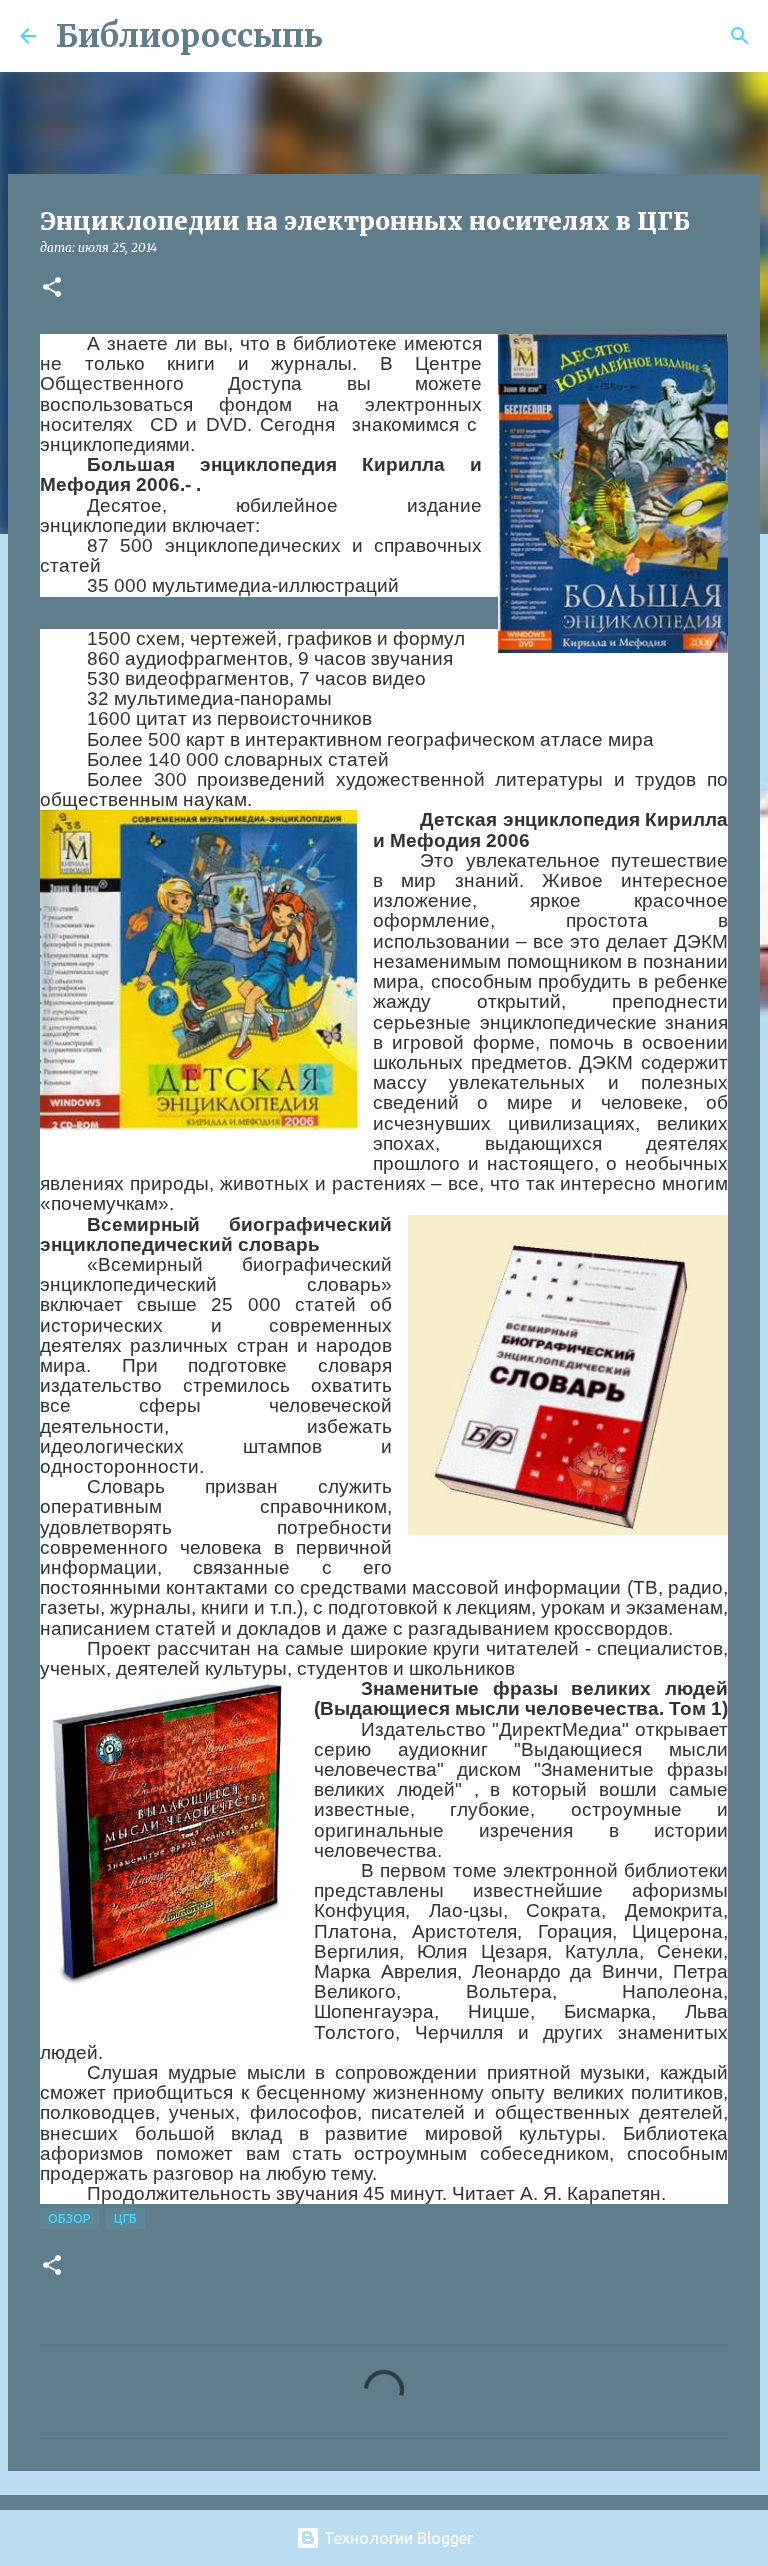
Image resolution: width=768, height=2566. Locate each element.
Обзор (69, 2218)
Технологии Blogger (396, 2538)
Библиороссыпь (189, 36)
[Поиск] (351, 36)
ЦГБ (125, 2218)
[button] (52, 288)
